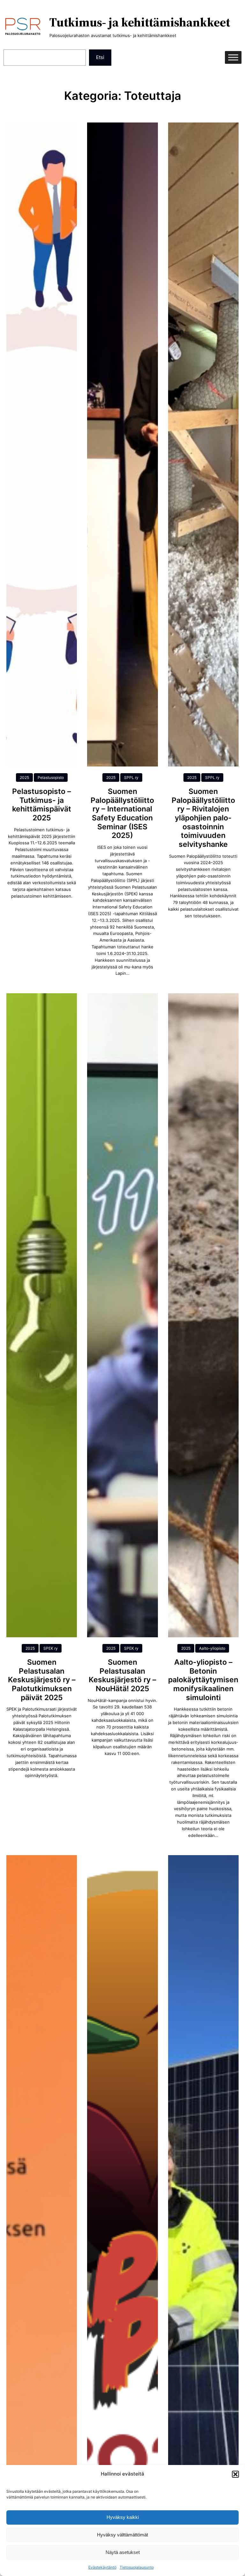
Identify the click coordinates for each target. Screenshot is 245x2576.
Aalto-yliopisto (212, 1648)
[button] (235, 2474)
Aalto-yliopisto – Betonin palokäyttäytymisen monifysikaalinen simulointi (203, 1680)
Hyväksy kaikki (123, 2517)
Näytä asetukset (123, 2552)
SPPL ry (131, 777)
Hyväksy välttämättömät (122, 2535)
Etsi (100, 57)
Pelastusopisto (51, 777)
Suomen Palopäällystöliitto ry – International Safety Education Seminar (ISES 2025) (122, 814)
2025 (24, 777)
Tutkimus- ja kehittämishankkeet (140, 22)
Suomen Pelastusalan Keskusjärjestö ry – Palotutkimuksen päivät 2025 (42, 1680)
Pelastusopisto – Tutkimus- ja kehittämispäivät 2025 (42, 805)
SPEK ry (51, 1648)
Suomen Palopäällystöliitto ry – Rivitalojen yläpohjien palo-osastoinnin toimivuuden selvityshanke (203, 818)
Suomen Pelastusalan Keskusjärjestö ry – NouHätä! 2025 (122, 1676)
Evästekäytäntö (102, 2567)
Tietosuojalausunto (137, 2567)
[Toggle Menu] (233, 58)
